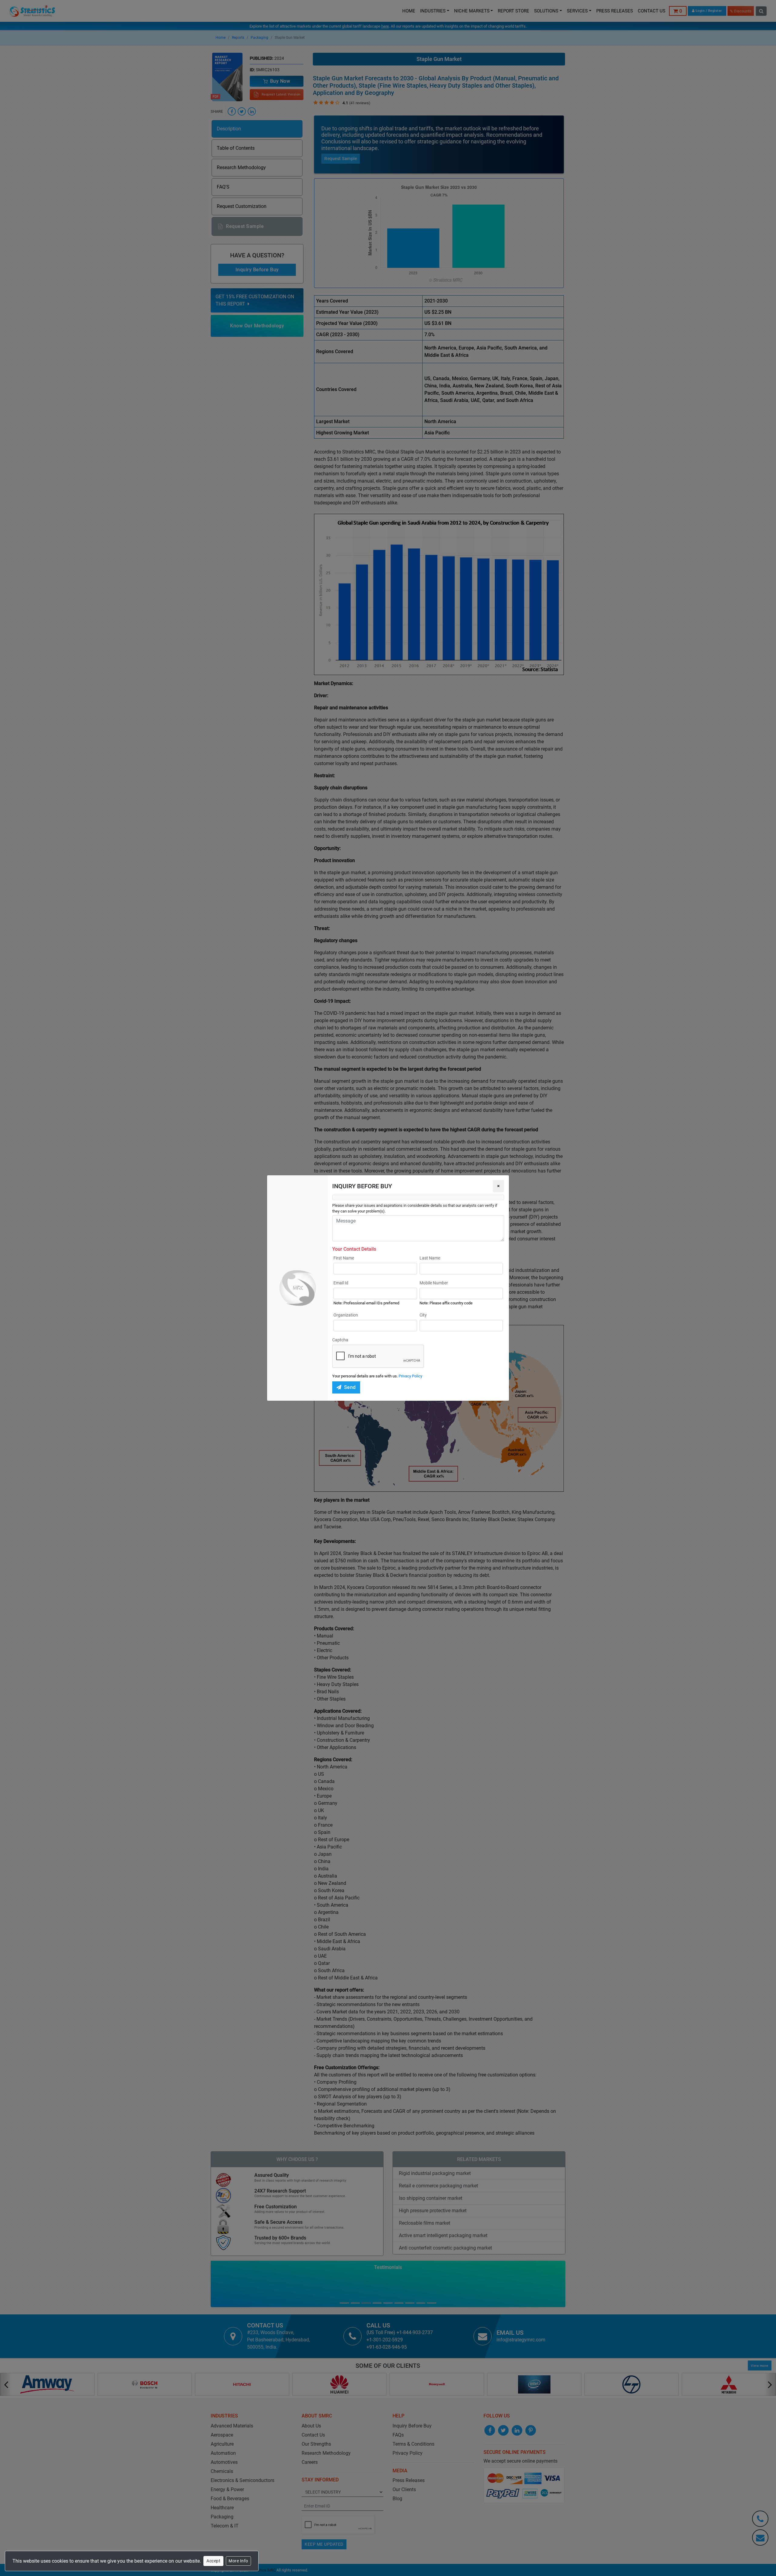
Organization (346, 1315)
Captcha (340, 1340)
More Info (238, 2561)
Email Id (341, 1283)
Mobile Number (434, 1283)
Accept (213, 2561)
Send (350, 1387)
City (423, 1315)
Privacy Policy (410, 1376)
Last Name (430, 1258)
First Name (344, 1258)
